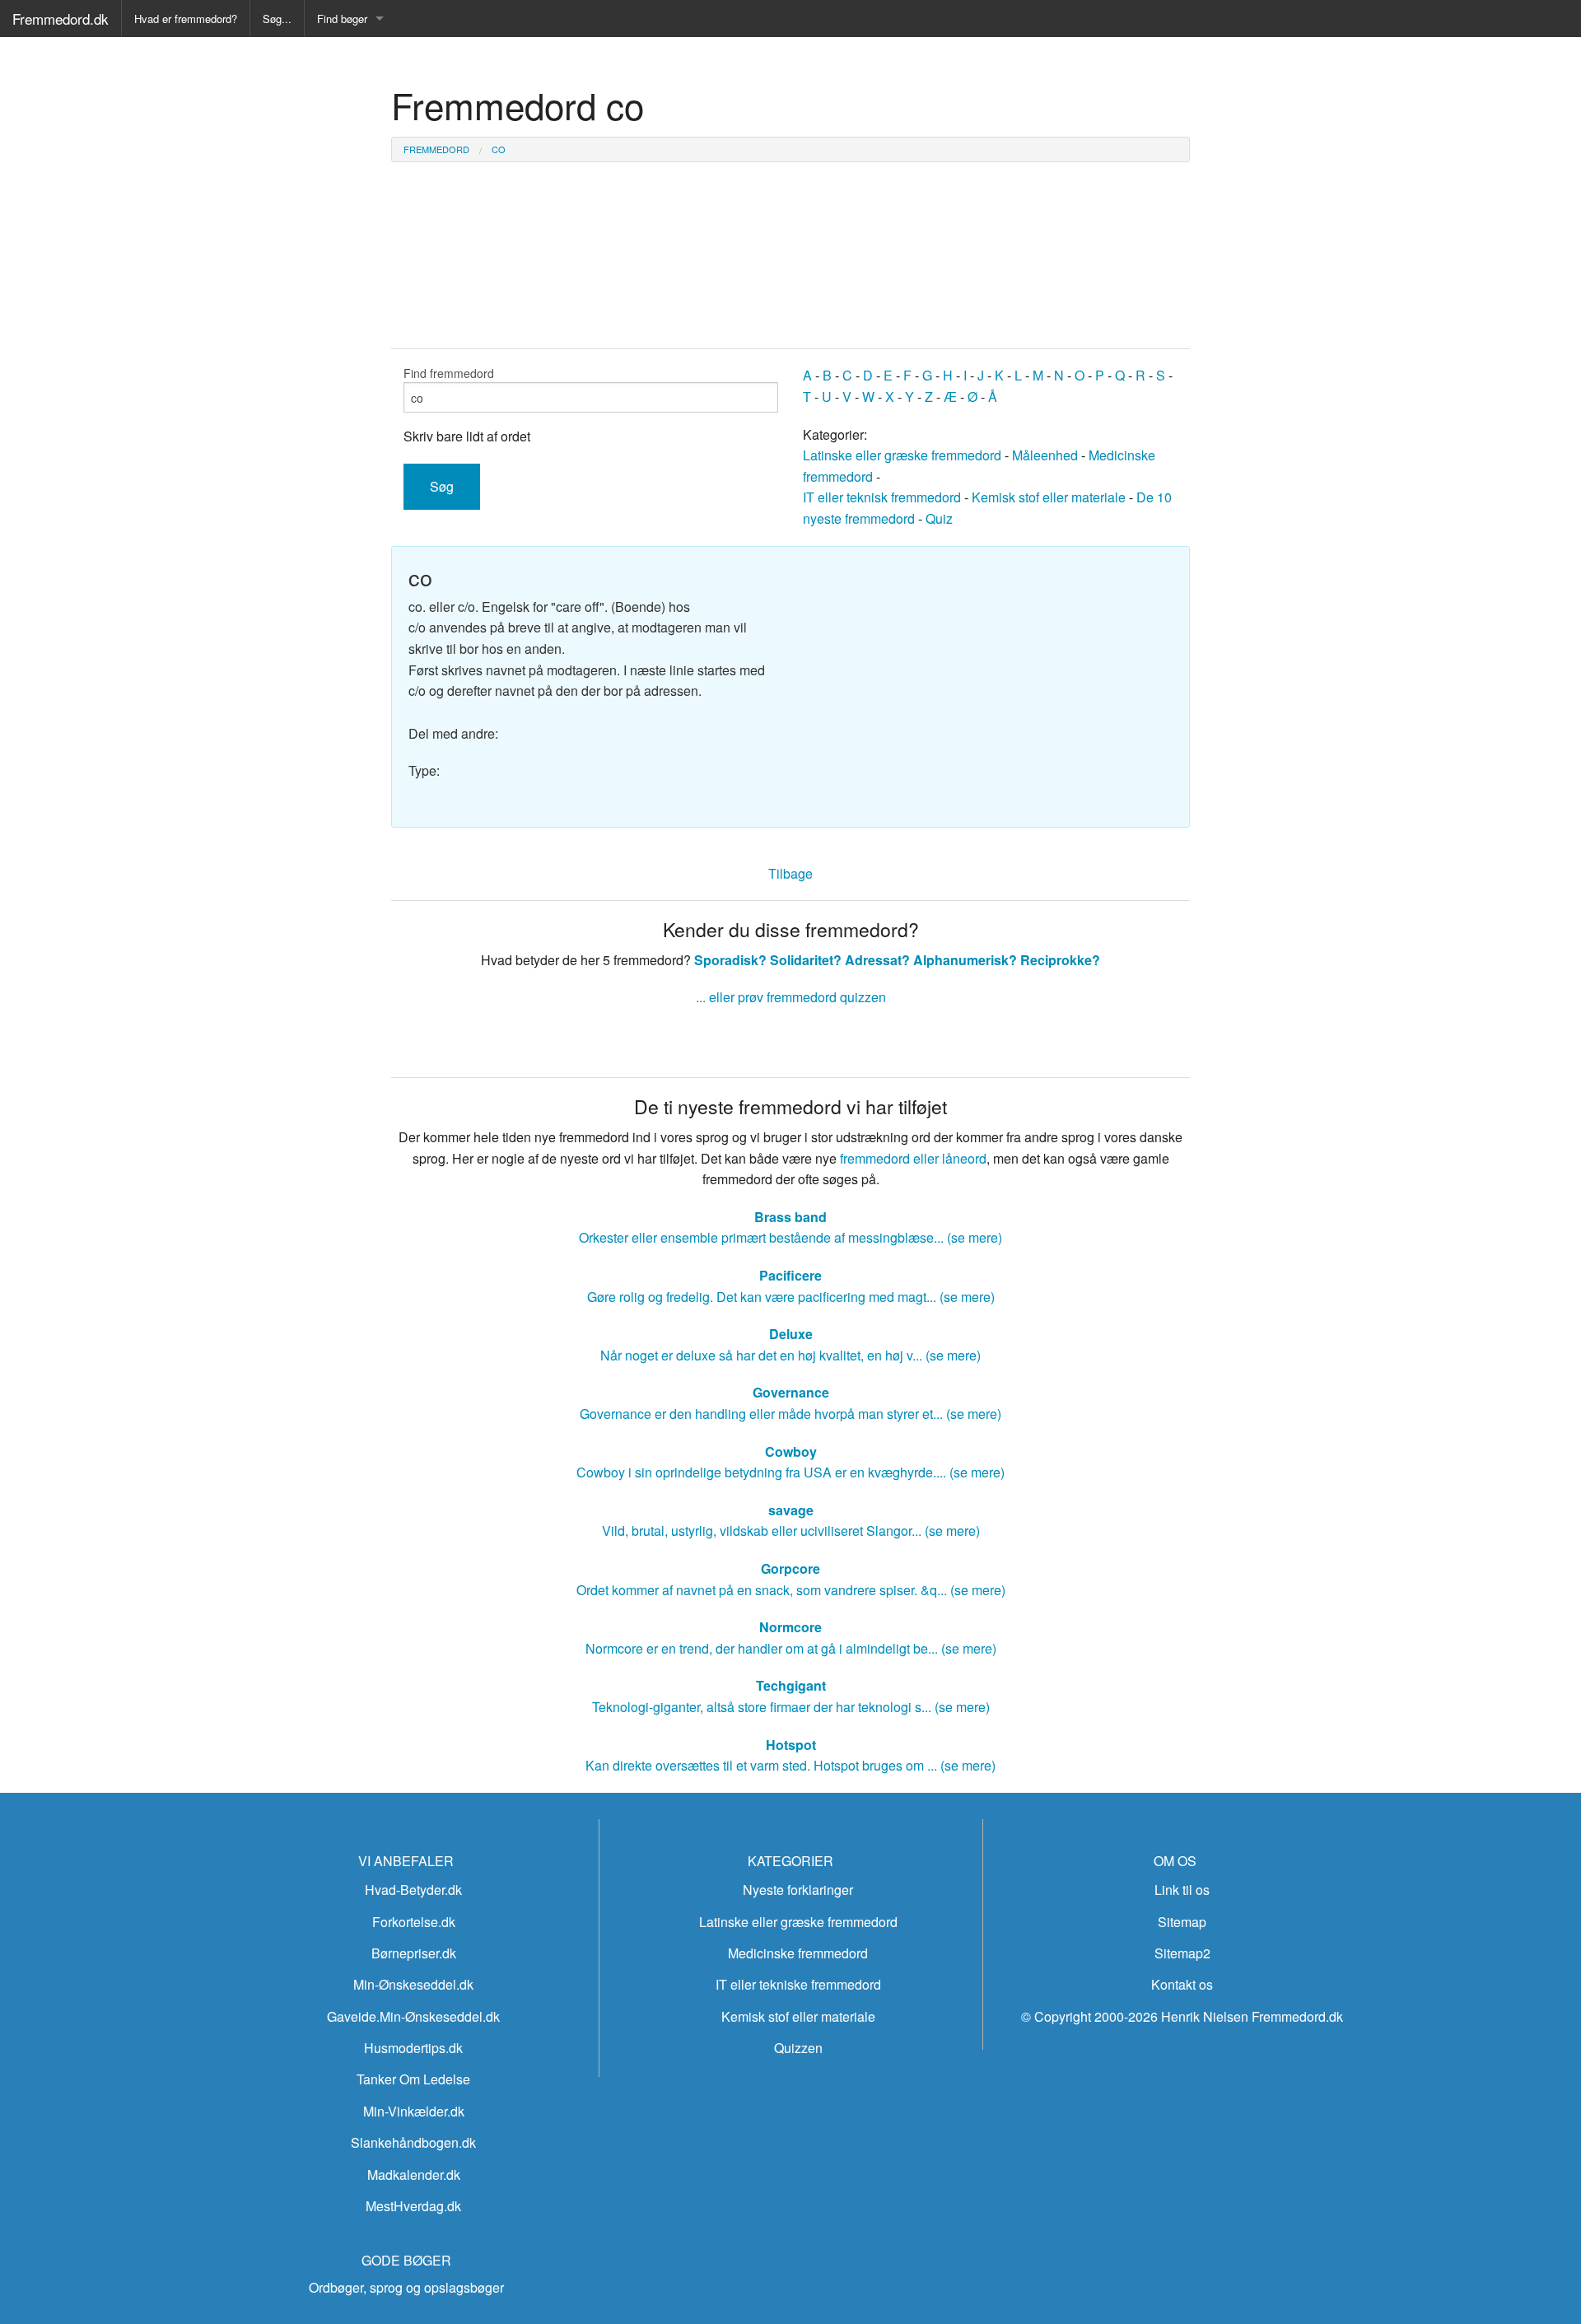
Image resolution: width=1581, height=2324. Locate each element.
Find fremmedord (449, 373)
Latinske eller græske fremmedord (902, 455)
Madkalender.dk (414, 2175)
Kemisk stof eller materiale (1049, 497)
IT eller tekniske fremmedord (798, 1984)
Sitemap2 (1182, 1953)
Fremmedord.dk (61, 19)
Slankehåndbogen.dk (413, 2142)
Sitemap (1182, 1922)
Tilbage (790, 873)
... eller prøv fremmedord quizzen (791, 997)
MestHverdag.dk (413, 2206)
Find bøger (342, 19)
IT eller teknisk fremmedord (882, 497)
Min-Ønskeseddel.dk (413, 1984)
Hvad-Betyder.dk (413, 1890)
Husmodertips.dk (413, 2048)
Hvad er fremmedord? (186, 19)
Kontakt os (1182, 1984)
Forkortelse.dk (414, 1922)
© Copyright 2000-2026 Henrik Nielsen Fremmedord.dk (1182, 2016)
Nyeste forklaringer (798, 1890)
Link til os (1182, 1890)
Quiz (939, 518)
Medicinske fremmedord (798, 1953)
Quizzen (798, 2048)
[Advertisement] (988, 679)
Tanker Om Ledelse (413, 2079)
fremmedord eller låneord (913, 1158)
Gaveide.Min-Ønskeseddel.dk (413, 2016)
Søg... (277, 19)
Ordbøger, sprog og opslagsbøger (406, 2287)
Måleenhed (1045, 455)
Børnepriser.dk (414, 1953)
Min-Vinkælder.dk (414, 2111)
